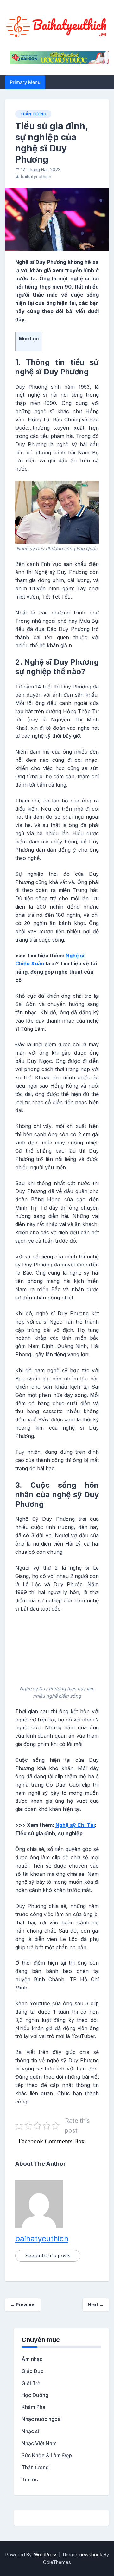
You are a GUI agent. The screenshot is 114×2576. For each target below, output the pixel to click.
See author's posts (48, 2256)
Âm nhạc (32, 2359)
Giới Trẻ (31, 2383)
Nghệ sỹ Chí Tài (75, 1825)
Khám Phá (33, 2407)
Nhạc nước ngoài (42, 2419)
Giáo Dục (32, 2371)
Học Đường (35, 2395)
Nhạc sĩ (30, 2431)
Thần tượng (33, 114)
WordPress (46, 2555)
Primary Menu (25, 82)
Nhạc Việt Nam (39, 2443)
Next (96, 2305)
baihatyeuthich (36, 177)
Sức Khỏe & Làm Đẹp (47, 2455)
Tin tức (30, 2479)
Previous (23, 2305)
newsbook (91, 2555)
